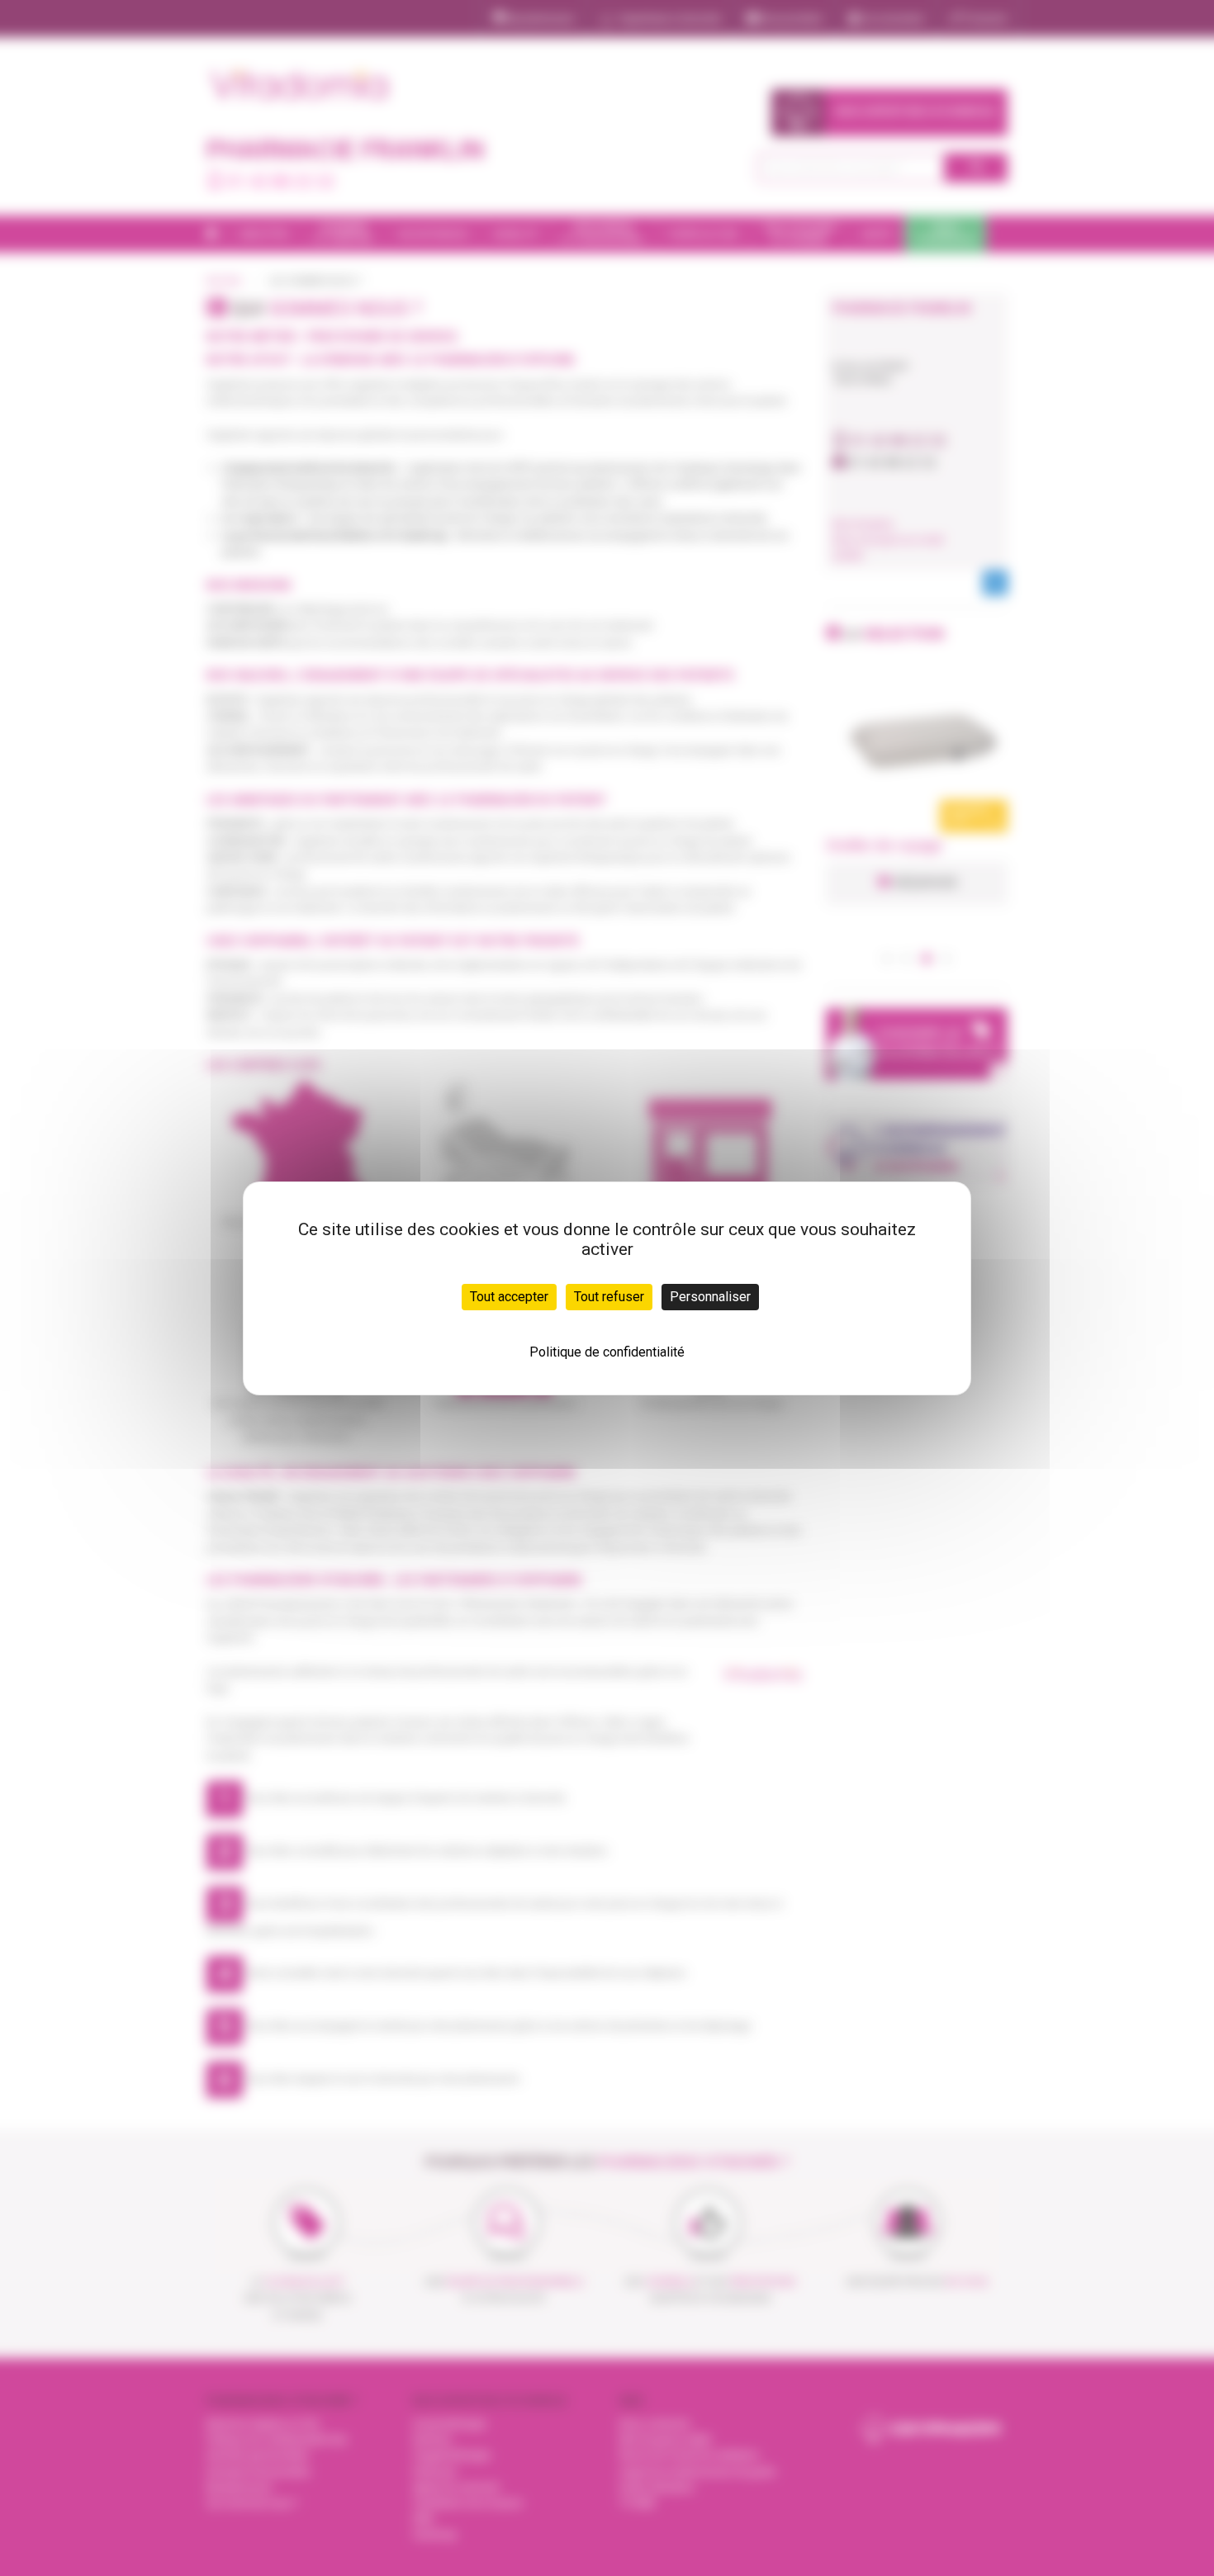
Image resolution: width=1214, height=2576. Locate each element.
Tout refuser (609, 1297)
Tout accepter (509, 1297)
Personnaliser (710, 1297)
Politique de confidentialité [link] (607, 1352)
